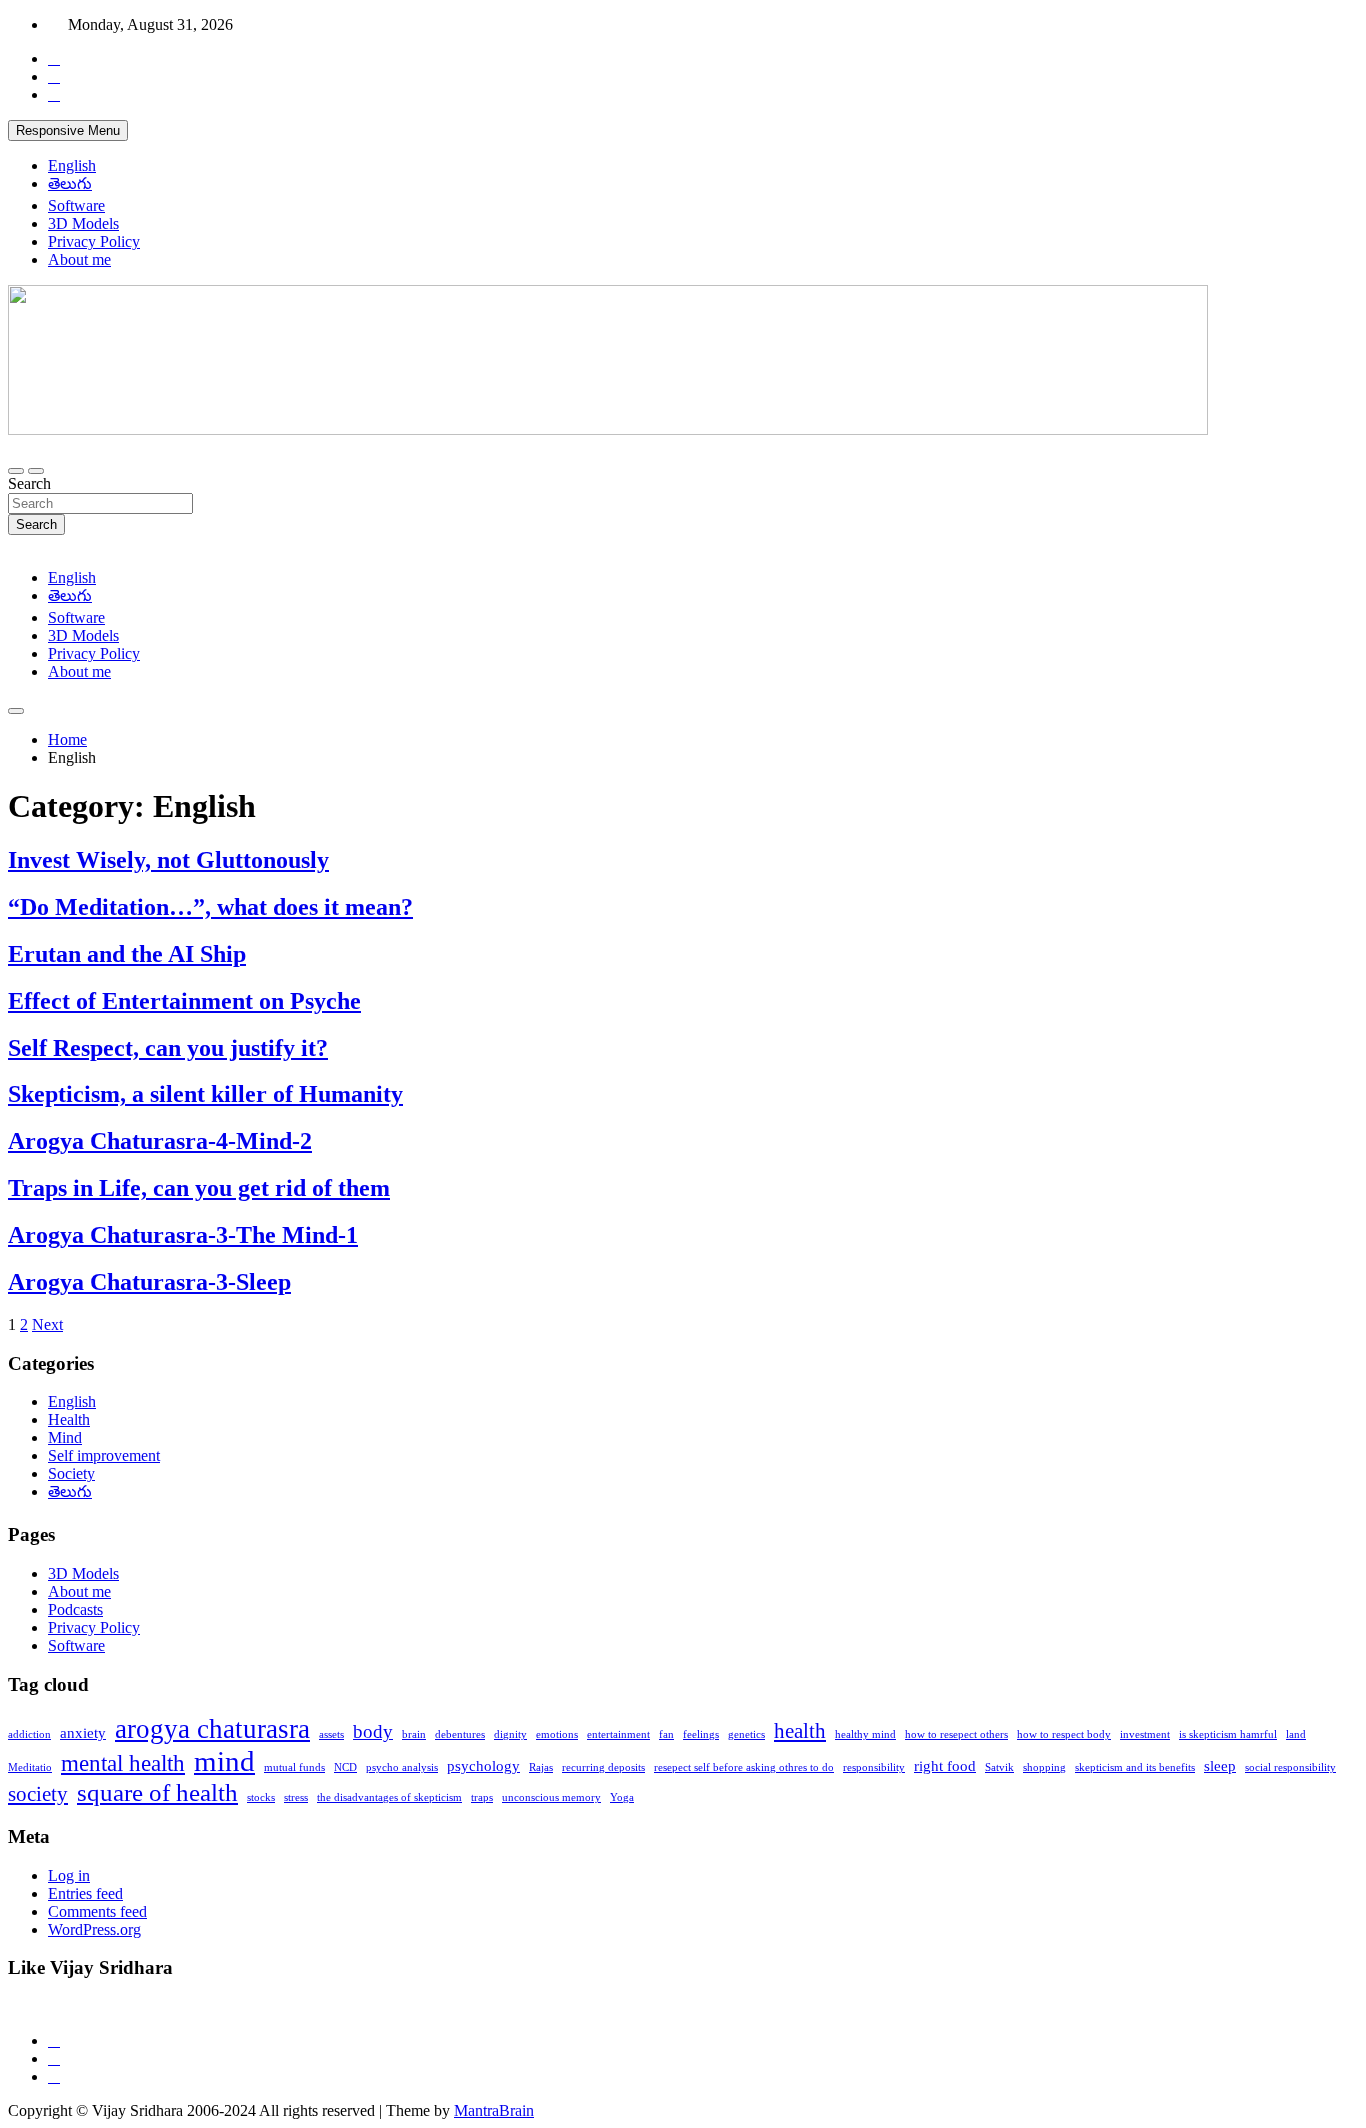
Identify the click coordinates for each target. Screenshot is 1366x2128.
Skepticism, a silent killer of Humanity (205, 1094)
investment (1145, 1734)
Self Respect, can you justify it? (168, 1048)
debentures (460, 1734)
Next (47, 1324)
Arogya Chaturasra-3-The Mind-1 (183, 1235)
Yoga (622, 1797)
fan (666, 1734)
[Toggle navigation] (16, 471)
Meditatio (30, 1767)
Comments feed (97, 1911)
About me (79, 259)
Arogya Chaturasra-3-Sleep (149, 1282)
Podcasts (75, 1609)
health (800, 1731)
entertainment (618, 1734)
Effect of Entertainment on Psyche (184, 1001)
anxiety (83, 1732)
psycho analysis (402, 1767)
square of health (157, 1792)
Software (76, 205)
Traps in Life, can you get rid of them (199, 1188)
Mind (65, 1437)
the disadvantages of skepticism (389, 1797)
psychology (483, 1765)
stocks (261, 1797)
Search (29, 483)
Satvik (999, 1767)
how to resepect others (956, 1734)
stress (296, 1797)
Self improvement (104, 1455)
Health (69, 1419)
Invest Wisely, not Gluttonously (168, 860)
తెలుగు (70, 183)
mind (224, 1761)
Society (71, 1473)
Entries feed (85, 1893)
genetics (746, 1734)
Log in (69, 1875)
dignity (510, 1734)
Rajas (541, 1767)
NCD (345, 1767)
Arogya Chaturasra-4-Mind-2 (160, 1141)
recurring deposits (603, 1767)
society (38, 1794)
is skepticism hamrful (1228, 1734)
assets (331, 1734)
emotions (557, 1734)
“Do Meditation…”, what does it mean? (210, 907)
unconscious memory (551, 1797)
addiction (29, 1734)
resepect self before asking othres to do (744, 1767)
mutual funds (294, 1767)
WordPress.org (94, 1929)
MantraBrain (494, 2110)
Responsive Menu (68, 130)
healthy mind (865, 1734)
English (72, 165)
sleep (1220, 1765)
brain (414, 1734)
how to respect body (1064, 1734)
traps (482, 1797)
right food (945, 1765)
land (1296, 1734)
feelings (701, 1734)
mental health (123, 1763)
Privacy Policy (94, 241)
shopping (1044, 1767)
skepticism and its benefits (1135, 1767)
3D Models (83, 223)
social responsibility (1290, 1767)
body (373, 1731)
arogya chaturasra (212, 1729)
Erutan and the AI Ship (127, 954)
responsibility (874, 1767)
